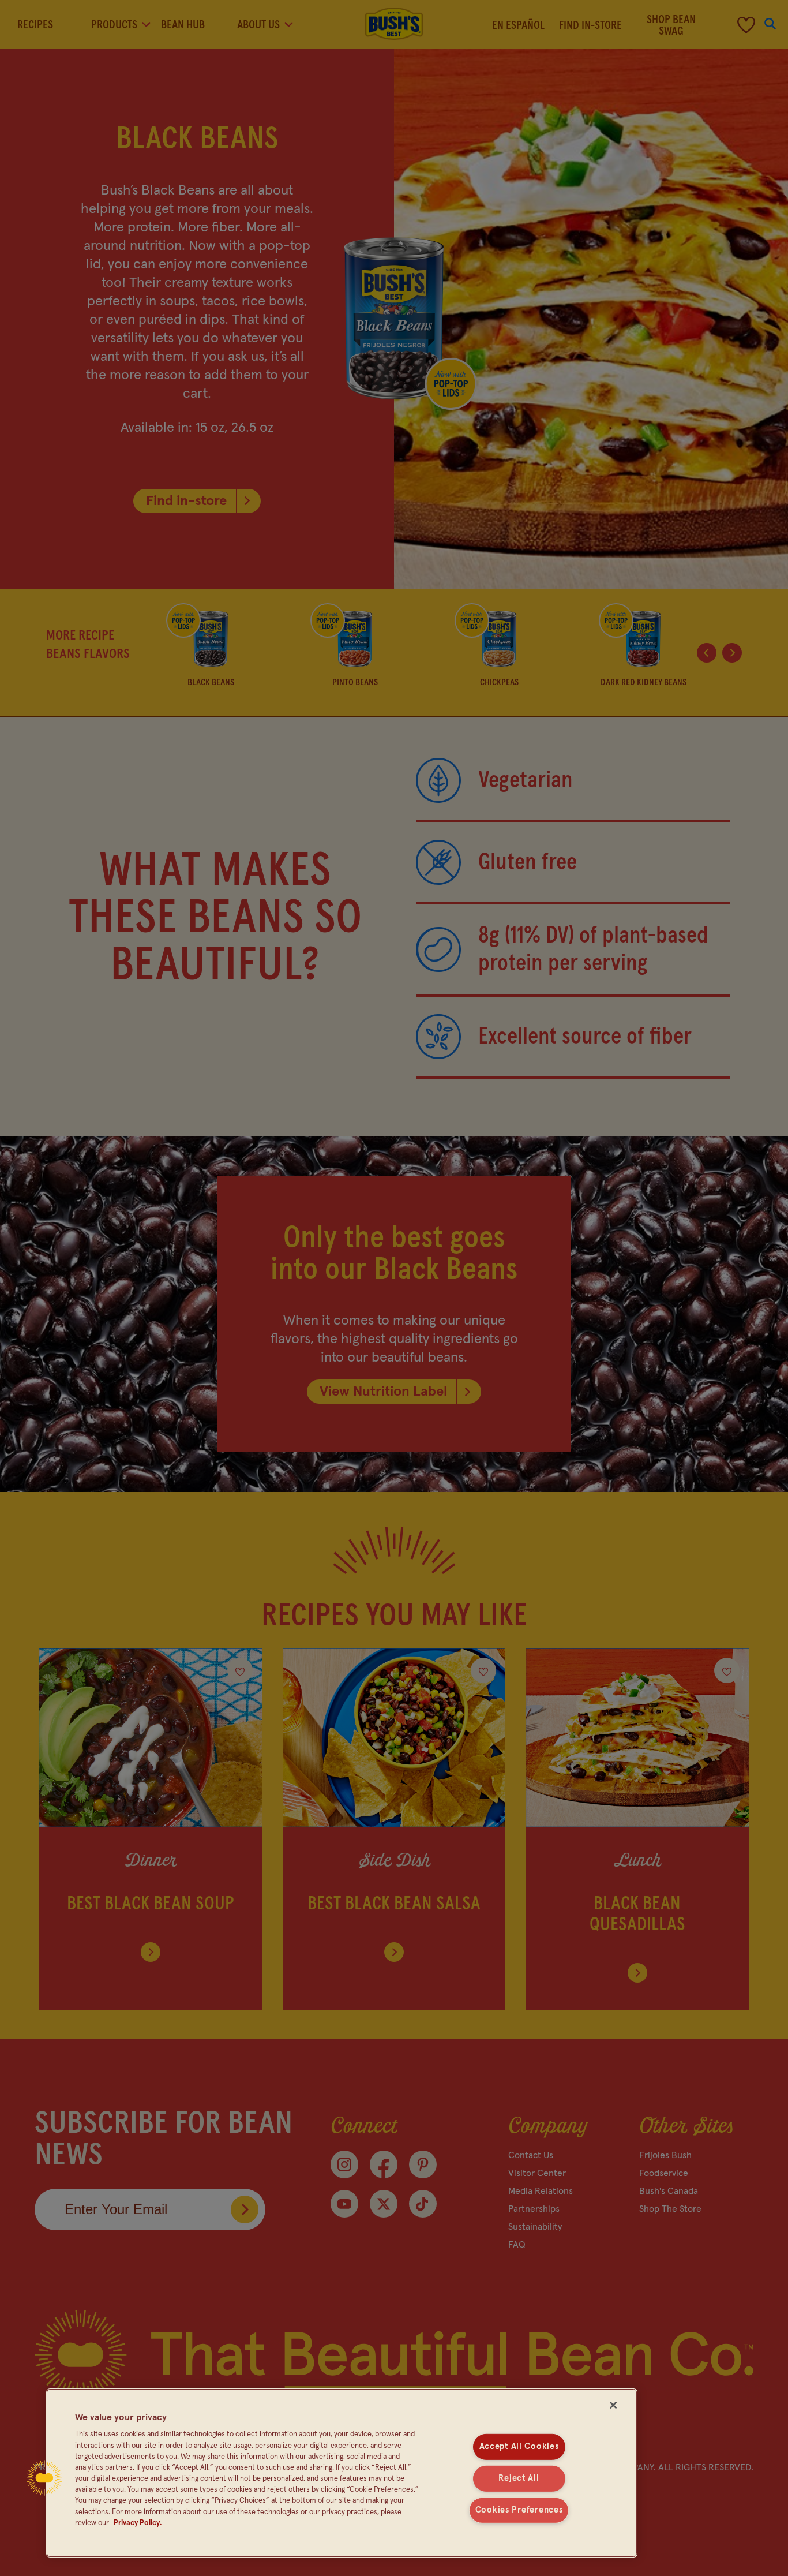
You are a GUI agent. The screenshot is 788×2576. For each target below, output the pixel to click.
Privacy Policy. (138, 2523)
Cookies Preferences (519, 2510)
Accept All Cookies (519, 2447)
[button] (44, 2478)
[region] (342, 2473)
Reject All (519, 2478)
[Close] (613, 2405)
